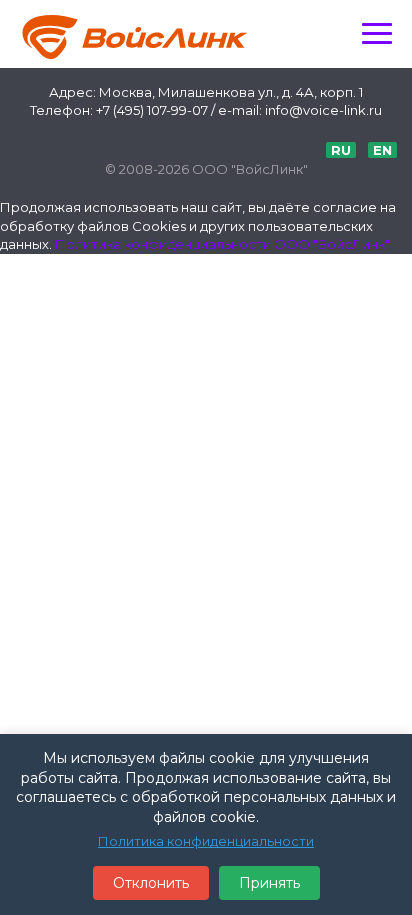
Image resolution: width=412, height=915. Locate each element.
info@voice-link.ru (323, 110)
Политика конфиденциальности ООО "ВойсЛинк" (222, 244)
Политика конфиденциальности (206, 841)
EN (382, 150)
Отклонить (151, 883)
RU (341, 150)
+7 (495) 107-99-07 (152, 110)
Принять (269, 883)
